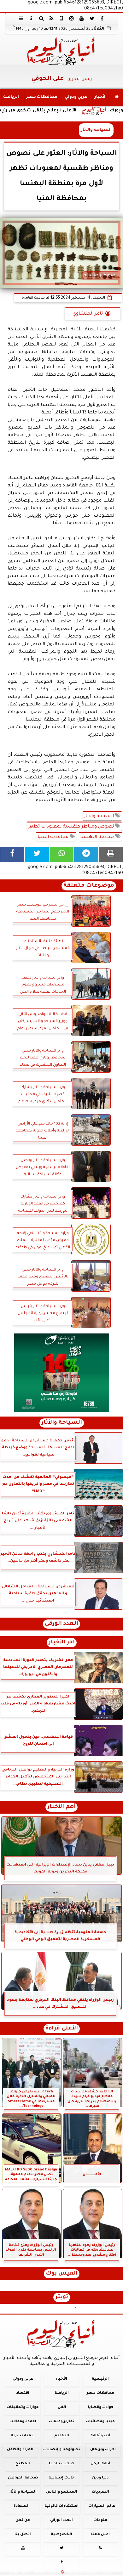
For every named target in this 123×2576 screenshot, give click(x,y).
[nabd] (61, 18)
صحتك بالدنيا (61, 2464)
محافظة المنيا (54, 837)
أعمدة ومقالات (23, 2422)
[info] (31, 18)
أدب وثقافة (100, 2436)
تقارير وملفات (61, 2422)
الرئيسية (100, 2379)
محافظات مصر (42, 97)
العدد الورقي (61, 1624)
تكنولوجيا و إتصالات (62, 2450)
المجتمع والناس (62, 2492)
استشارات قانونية (61, 2506)
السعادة (22, 2506)
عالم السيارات (102, 2506)
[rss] (51, 18)
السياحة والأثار (96, 130)
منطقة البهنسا (98, 837)
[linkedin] (72, 18)
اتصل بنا (23, 2535)
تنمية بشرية (23, 2436)
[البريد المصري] (61, 1373)
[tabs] (21, 18)
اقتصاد (23, 2393)
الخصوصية (61, 2535)
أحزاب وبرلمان (103, 2450)
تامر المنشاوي (88, 314)
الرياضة (11, 97)
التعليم (62, 2436)
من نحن (23, 2520)
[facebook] (102, 18)
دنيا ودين (100, 2478)
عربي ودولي (76, 97)
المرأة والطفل (20, 2450)
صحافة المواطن (23, 2478)
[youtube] (82, 18)
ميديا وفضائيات (100, 2422)
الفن (62, 2408)
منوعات (100, 2520)
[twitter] (92, 18)
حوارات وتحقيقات (23, 2408)
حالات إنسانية (61, 2478)
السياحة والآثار (100, 817)
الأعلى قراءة (62, 2029)
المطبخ (23, 2464)
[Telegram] (86, 854)
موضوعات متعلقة (89, 886)
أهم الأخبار (61, 1807)
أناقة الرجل (100, 2464)
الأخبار (101, 97)
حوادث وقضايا (101, 2408)
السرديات (100, 2492)
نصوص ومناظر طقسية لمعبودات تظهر (72, 827)
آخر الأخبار (62, 1643)
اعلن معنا (100, 2535)
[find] (41, 18)
